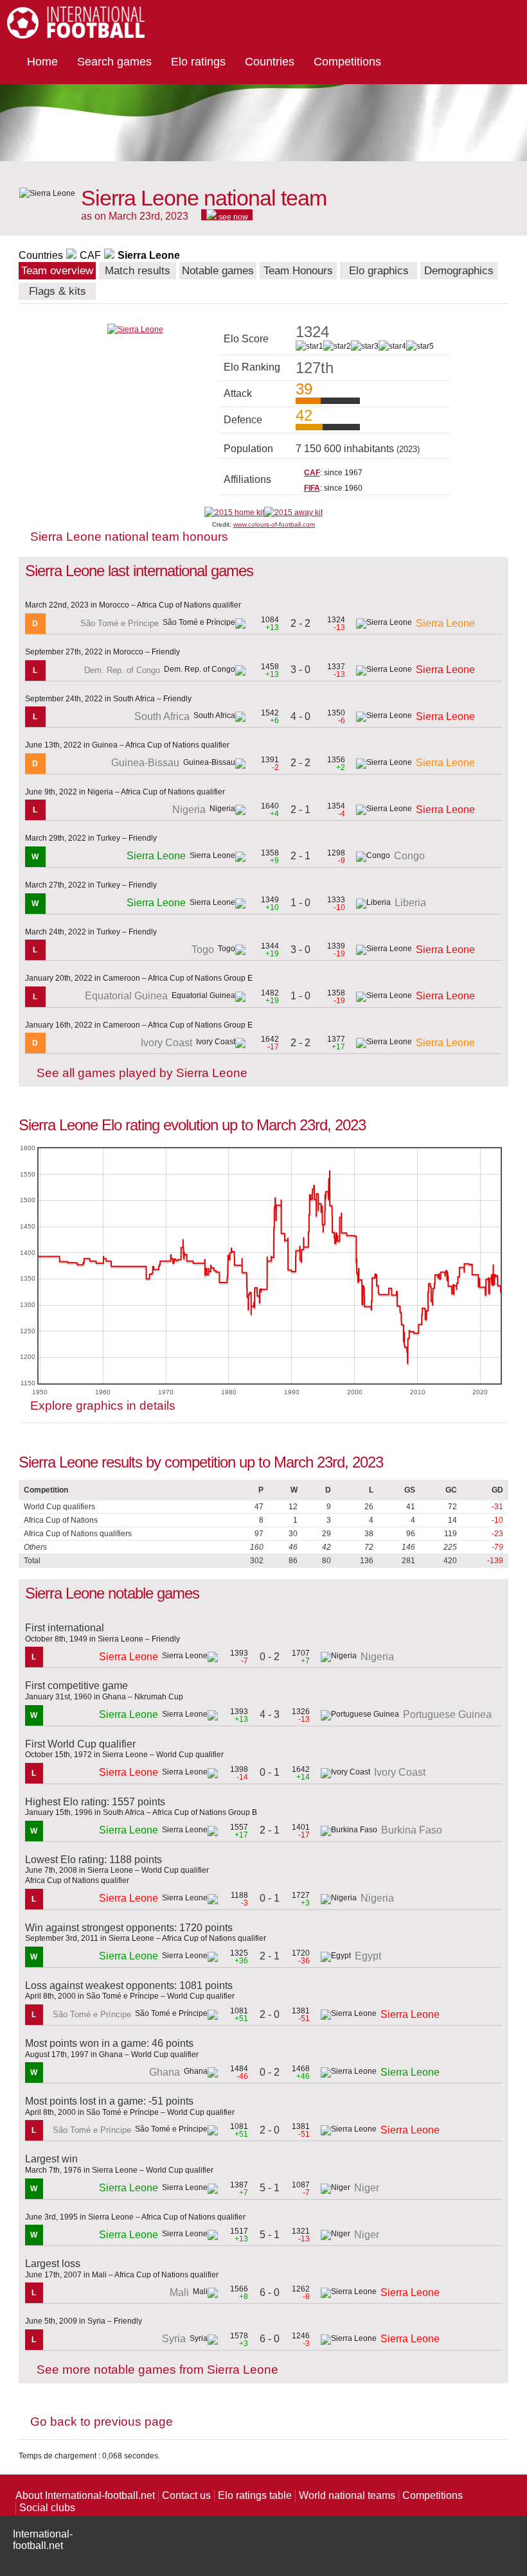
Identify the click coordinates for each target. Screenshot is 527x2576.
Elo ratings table (255, 2495)
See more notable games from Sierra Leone (157, 2370)
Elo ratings (198, 62)
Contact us (186, 2495)
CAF (90, 255)
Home (42, 62)
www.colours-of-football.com (274, 524)
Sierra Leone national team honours (129, 537)
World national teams (347, 2495)
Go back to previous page (102, 2422)
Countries (270, 62)
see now (232, 216)
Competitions (347, 62)
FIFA (312, 488)
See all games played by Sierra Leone (142, 1073)
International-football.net (43, 2540)
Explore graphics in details (103, 1406)
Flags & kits (58, 291)
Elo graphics (379, 271)
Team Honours (298, 271)
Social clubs (47, 2508)
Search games (114, 62)
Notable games (218, 271)
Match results (138, 271)
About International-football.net (85, 2495)
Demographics (459, 271)
